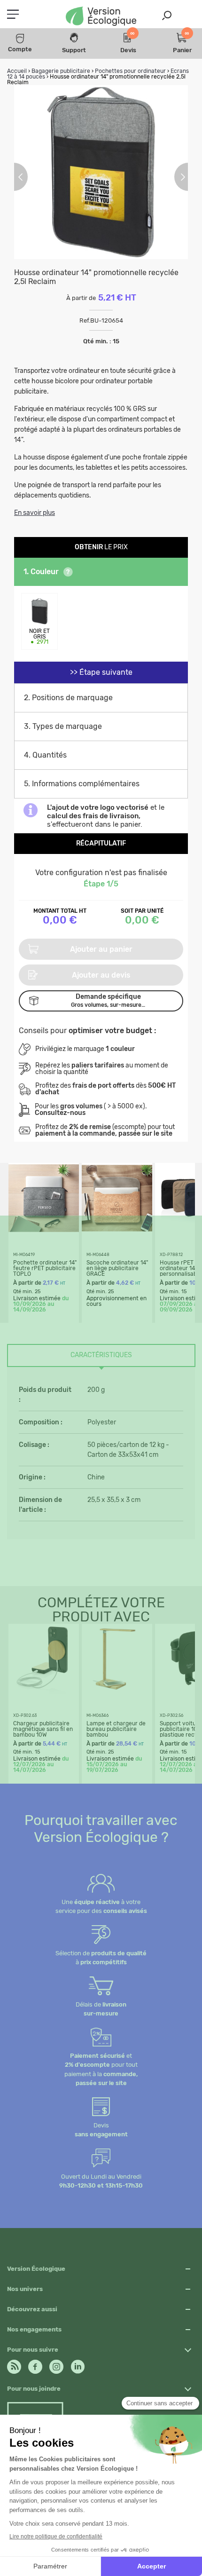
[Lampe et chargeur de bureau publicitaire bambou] (117, 1692)
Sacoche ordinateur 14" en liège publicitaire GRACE (117, 1268)
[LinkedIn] (78, 2364)
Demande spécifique (108, 1000)
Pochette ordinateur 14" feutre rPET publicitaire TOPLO (45, 1268)
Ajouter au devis (101, 975)
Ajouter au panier (101, 949)
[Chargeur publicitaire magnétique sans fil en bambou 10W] (44, 1692)
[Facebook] (35, 2364)
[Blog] (14, 2364)
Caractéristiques (101, 1355)
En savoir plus (35, 513)
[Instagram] (56, 2364)
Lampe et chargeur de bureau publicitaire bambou (116, 1729)
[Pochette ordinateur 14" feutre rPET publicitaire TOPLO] (44, 1231)
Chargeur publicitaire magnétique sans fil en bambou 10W (43, 1729)
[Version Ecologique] (101, 17)
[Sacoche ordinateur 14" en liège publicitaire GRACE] (117, 1231)
